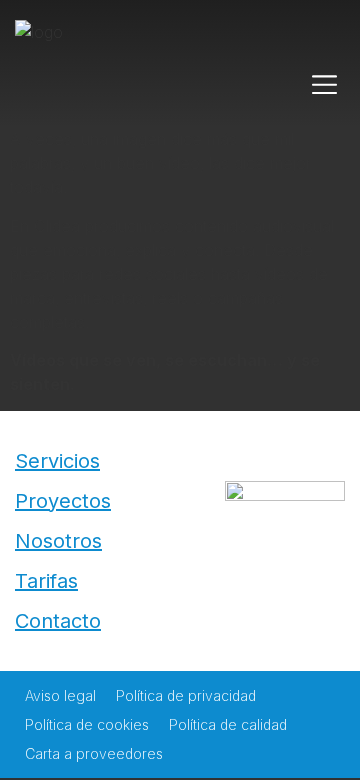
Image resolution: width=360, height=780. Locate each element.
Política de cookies (87, 724)
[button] (325, 85)
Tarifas (46, 581)
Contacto (58, 621)
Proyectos (63, 501)
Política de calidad (228, 724)
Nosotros (58, 541)
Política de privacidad (186, 695)
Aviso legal (60, 695)
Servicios (57, 461)
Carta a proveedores (94, 753)
